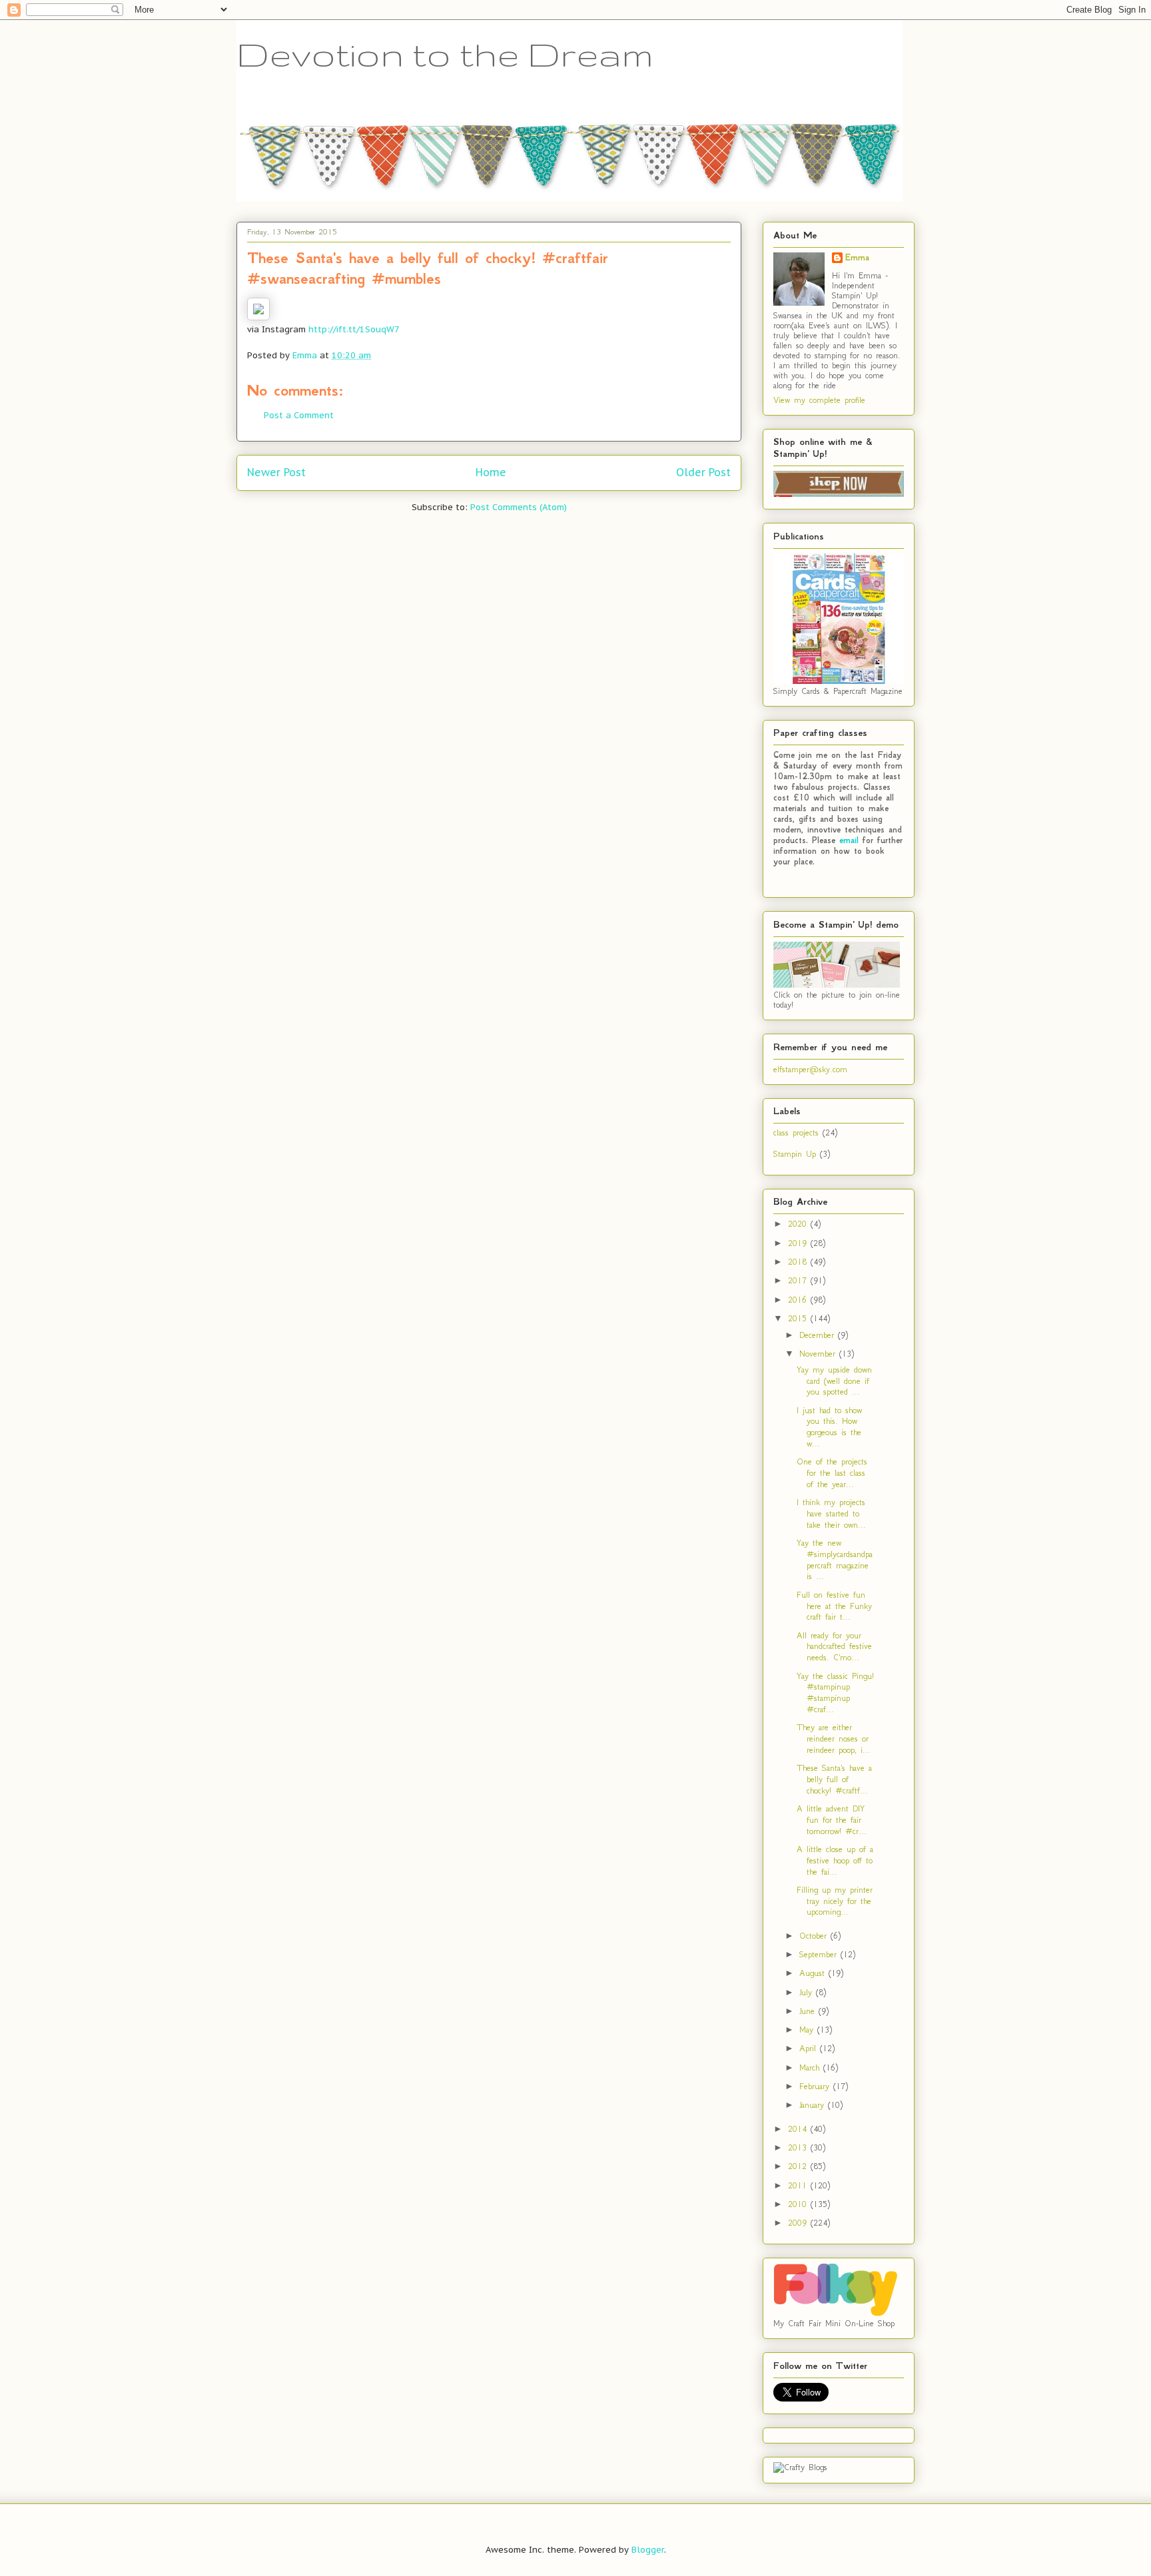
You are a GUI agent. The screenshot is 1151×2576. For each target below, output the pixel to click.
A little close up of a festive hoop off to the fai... (835, 1860)
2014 (799, 2129)
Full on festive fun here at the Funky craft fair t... (834, 1606)
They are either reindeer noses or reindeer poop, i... (834, 1739)
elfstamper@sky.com (810, 1069)
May (808, 2030)
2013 (799, 2147)
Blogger (648, 2550)
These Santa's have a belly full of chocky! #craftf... (834, 1779)
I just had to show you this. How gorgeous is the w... (829, 1427)
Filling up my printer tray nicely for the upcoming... (835, 1901)
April (810, 2048)
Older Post (703, 472)
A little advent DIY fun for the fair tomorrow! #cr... (832, 1820)
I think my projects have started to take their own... (831, 1513)
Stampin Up (795, 1154)
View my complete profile (819, 400)
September (820, 1954)
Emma (857, 258)
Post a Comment (299, 415)
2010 (799, 2204)
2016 (799, 1300)
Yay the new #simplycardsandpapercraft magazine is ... (835, 1559)
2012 (799, 2166)
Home (491, 472)
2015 (799, 1318)
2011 (799, 2185)
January (814, 2105)
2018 (799, 1262)
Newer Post (276, 472)
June (809, 2011)
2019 (799, 1243)
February (816, 2086)
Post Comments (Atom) (519, 507)
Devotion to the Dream (445, 54)
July (808, 1992)
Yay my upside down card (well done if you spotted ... (834, 1381)
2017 (799, 1280)
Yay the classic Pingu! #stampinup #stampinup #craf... (835, 1693)
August (814, 1973)
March (811, 2068)
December (819, 1335)
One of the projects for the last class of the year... (832, 1473)
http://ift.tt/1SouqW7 (354, 329)
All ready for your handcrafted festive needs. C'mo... (834, 1647)
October (815, 1936)
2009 (799, 2223)
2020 (799, 1224)
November (819, 1354)
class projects (796, 1132)
